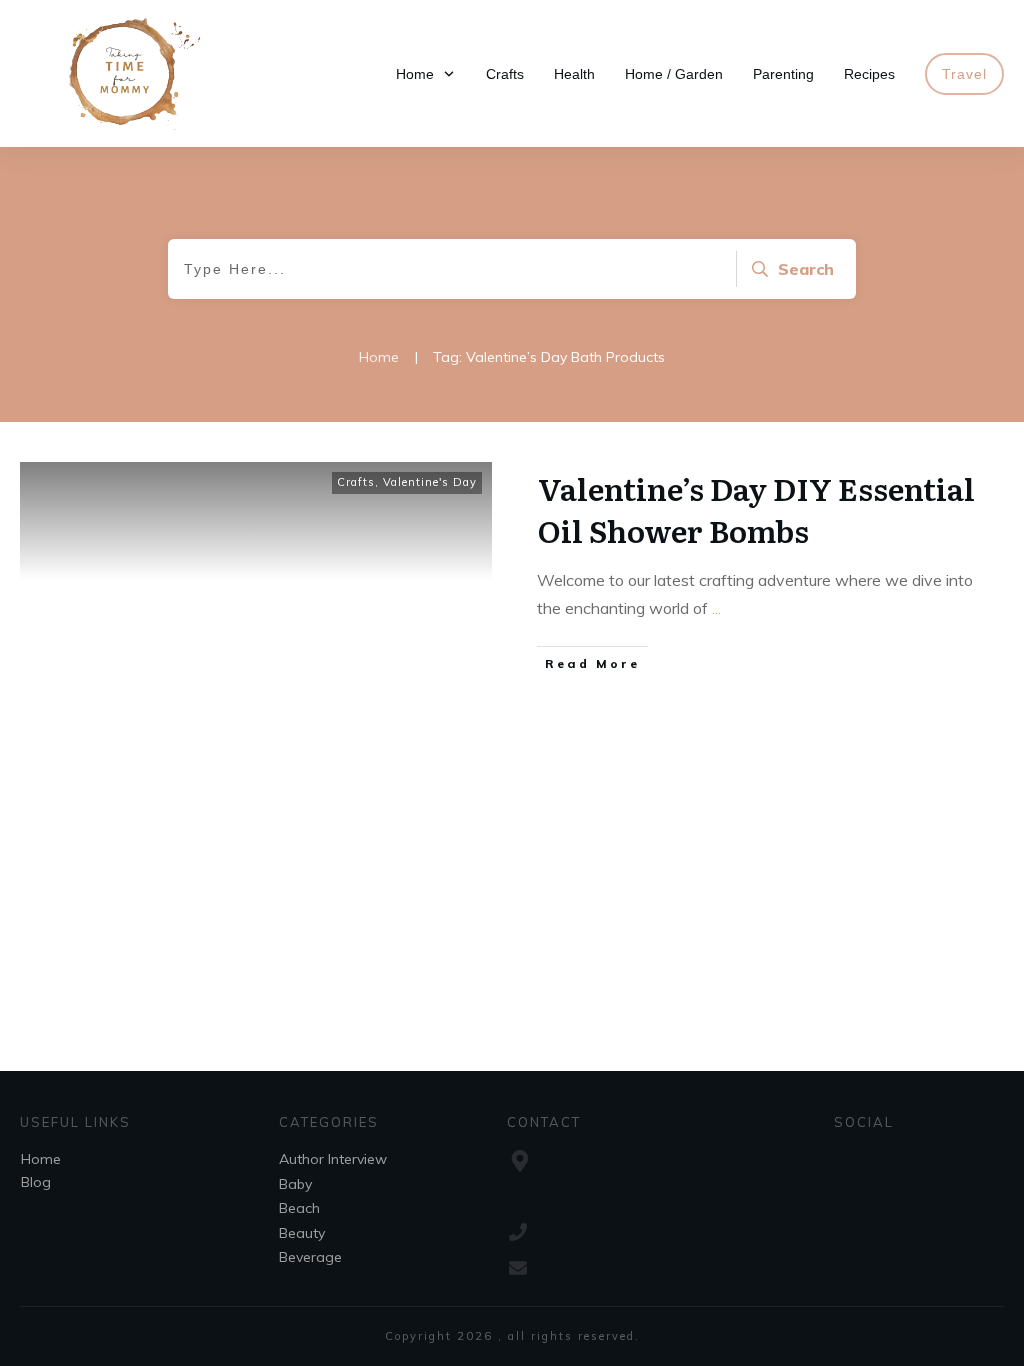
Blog (36, 1182)
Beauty (302, 1233)
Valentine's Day (430, 482)
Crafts (356, 482)
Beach (299, 1208)
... (716, 608)
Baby (295, 1184)
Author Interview (333, 1159)
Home (41, 1159)
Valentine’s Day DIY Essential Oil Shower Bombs (756, 509)
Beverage (310, 1257)
